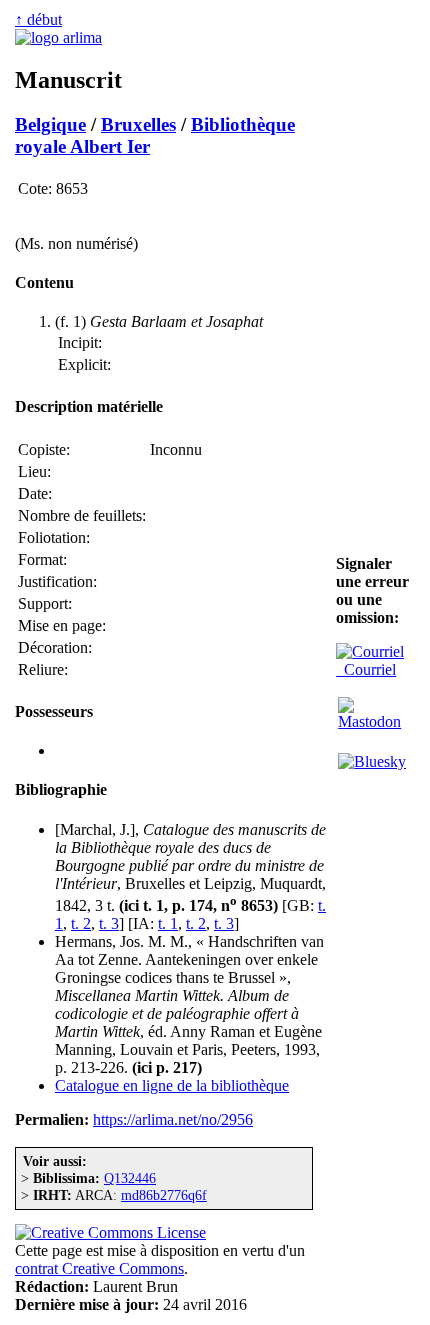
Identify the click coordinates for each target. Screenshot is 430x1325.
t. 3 (109, 923)
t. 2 (81, 923)
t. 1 (168, 923)
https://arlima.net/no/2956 (173, 1119)
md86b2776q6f (164, 1195)
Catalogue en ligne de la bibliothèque (172, 1085)
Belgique (50, 124)
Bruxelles (138, 124)
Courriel (366, 669)
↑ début (38, 19)
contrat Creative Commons (99, 1268)
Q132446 (130, 1178)
